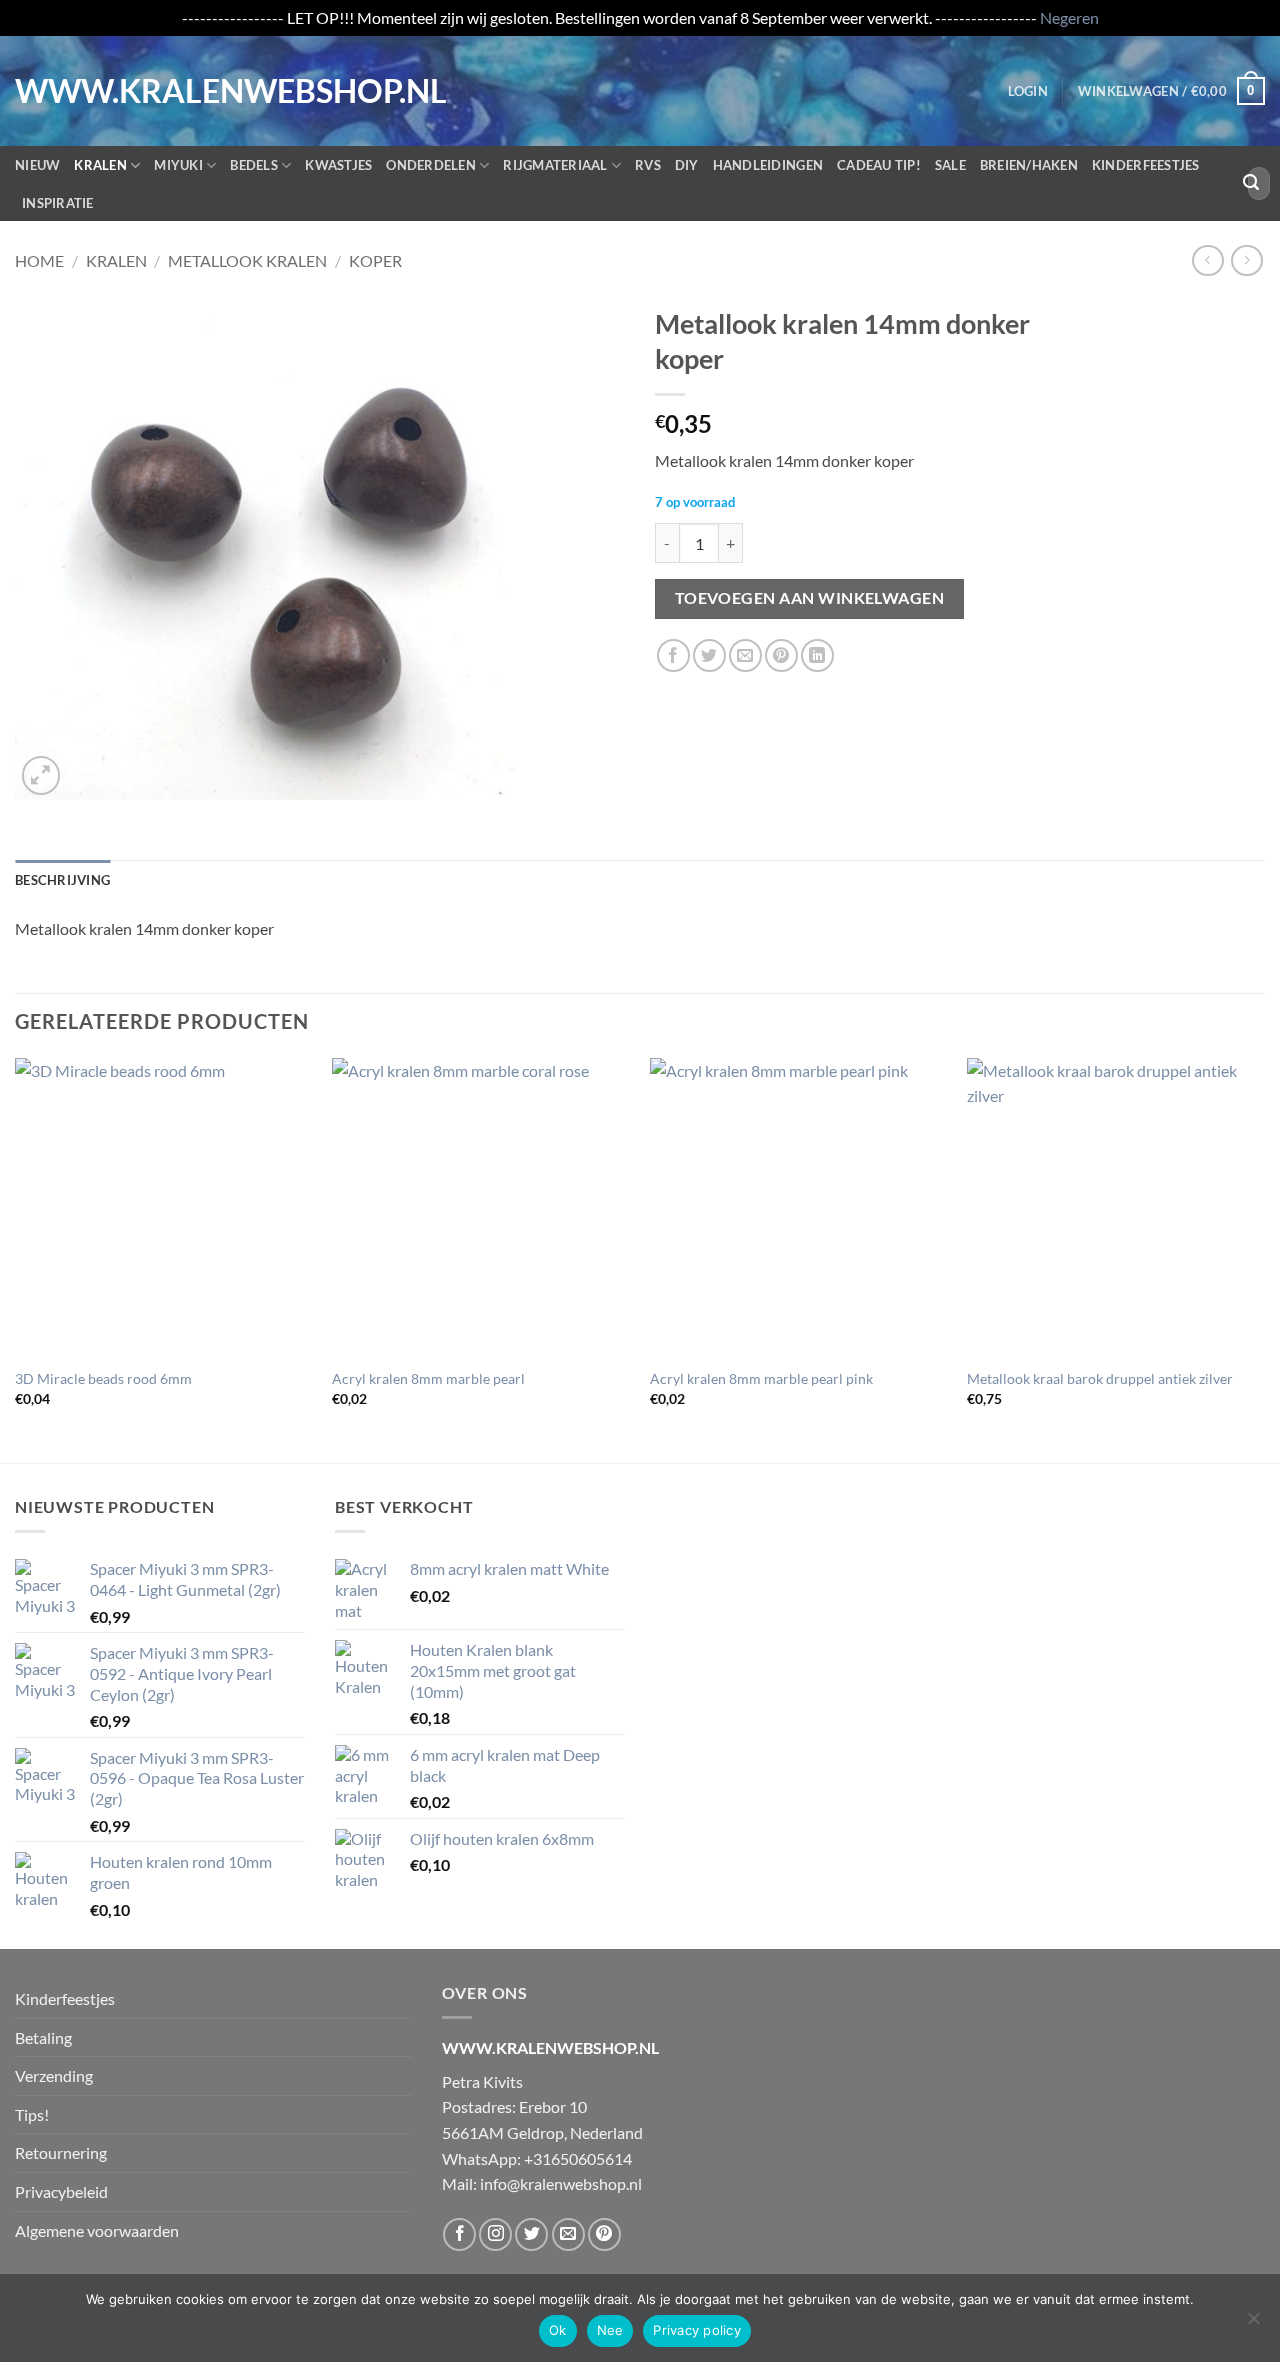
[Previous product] (1246, 260)
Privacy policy (697, 2330)
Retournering (61, 2152)
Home (39, 260)
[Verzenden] (1251, 183)
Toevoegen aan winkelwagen (810, 598)
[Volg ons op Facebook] (459, 2234)
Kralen (100, 165)
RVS (648, 165)
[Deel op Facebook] (673, 655)
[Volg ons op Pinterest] (604, 2234)
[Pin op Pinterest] (781, 655)
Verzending (54, 2075)
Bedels (254, 165)
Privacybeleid (61, 2191)
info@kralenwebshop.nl (561, 2183)
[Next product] (1207, 260)
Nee (610, 2330)
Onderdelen (431, 165)
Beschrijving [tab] (62, 880)
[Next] (1264, 1258)
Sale (950, 165)
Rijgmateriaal (555, 165)
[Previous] (16, 1258)
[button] (1028, 91)
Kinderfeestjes (1146, 165)
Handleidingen (768, 165)
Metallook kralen (247, 260)
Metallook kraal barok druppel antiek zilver (1100, 1378)
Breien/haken (1029, 165)
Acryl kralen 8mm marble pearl (428, 1378)
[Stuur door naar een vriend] (745, 655)
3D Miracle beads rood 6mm (103, 1378)
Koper (375, 260)
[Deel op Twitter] (709, 655)
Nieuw (37, 165)
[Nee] (1253, 2324)
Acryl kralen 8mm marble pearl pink (761, 1378)
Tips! (32, 2114)
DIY (687, 165)
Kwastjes (338, 165)
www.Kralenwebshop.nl (98, 91)
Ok (558, 2330)
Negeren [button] (1069, 17)
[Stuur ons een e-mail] (568, 2234)
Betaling (43, 2037)
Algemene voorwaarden (97, 2230)
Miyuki (178, 165)
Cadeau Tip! (879, 165)
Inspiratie (58, 203)
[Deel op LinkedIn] (817, 655)
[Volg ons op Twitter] (531, 2234)
